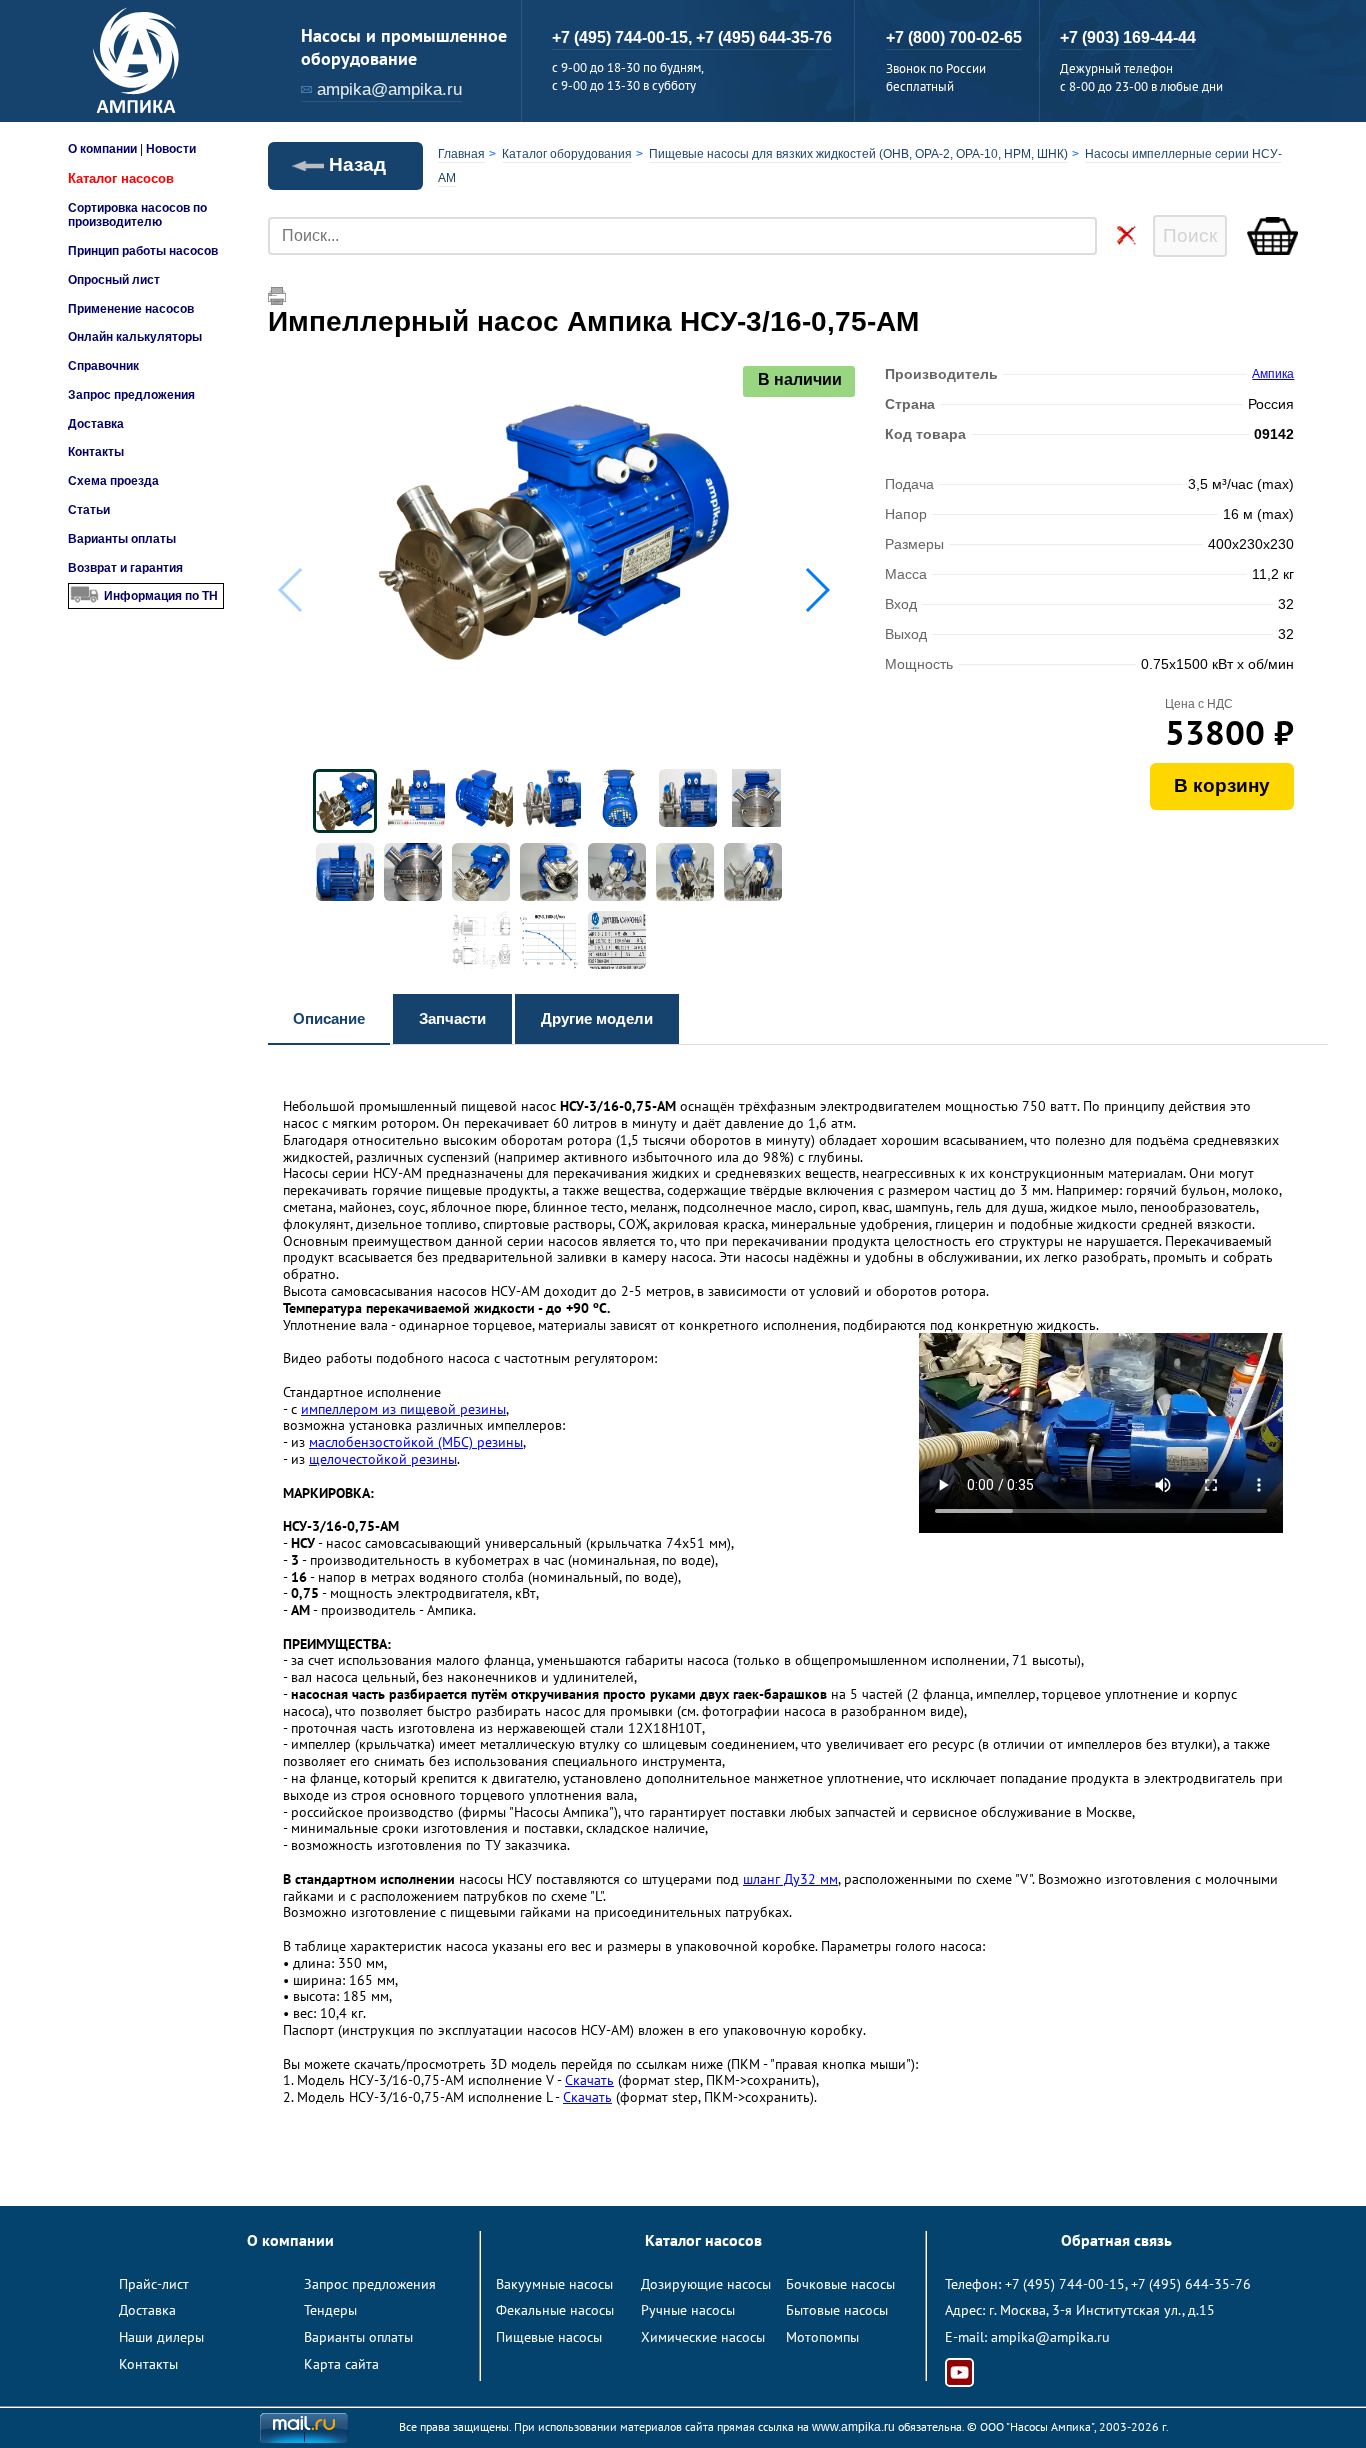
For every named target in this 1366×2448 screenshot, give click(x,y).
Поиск (1190, 235)
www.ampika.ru (853, 2427)
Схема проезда (113, 481)
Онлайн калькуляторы (135, 337)
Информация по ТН (161, 596)
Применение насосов (131, 309)
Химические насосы (703, 2337)
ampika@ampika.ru (389, 89)
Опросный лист (114, 280)
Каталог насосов (121, 178)
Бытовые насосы (837, 2310)
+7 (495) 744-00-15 (1065, 2284)
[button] (816, 590)
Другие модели (597, 1018)
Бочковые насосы (840, 2284)
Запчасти (452, 1018)
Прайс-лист (154, 2284)
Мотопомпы (822, 2337)
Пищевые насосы (549, 2337)
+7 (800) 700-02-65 (954, 37)
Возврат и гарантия (125, 568)
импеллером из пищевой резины (403, 1409)
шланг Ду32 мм (790, 1879)
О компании (102, 149)
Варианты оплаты (122, 539)
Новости (171, 149)
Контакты (96, 452)
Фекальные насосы (555, 2310)
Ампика (1273, 374)
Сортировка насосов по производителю (137, 215)
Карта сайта (341, 2364)
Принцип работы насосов (143, 251)
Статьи (89, 510)
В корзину (1222, 785)
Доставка (96, 424)
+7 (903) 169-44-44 (1128, 37)
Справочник (103, 366)
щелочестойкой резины (383, 1459)
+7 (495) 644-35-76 (764, 37)
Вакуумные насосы (554, 2284)
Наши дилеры (161, 2337)
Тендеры (330, 2310)
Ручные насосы (688, 2310)
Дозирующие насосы (706, 2284)
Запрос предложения (131, 395)
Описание (329, 1018)
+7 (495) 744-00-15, (624, 37)
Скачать (589, 2080)
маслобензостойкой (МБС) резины (416, 1442)
